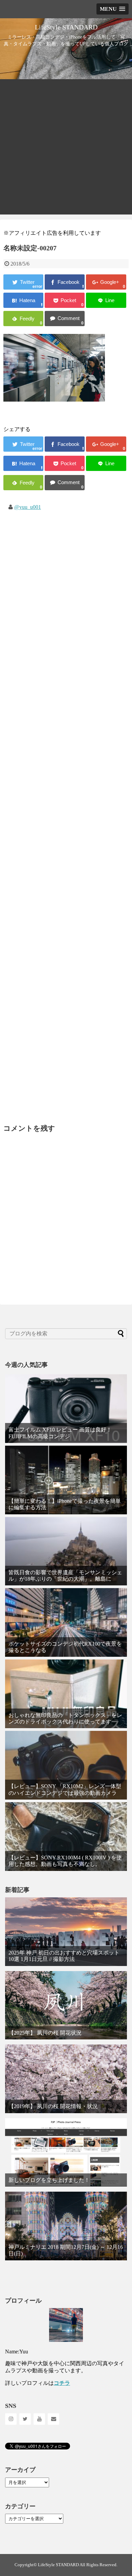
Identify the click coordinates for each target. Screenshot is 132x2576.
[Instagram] (11, 2419)
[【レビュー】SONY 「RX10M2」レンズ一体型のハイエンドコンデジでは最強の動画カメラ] (66, 1765)
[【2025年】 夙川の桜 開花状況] (66, 2005)
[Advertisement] (66, 149)
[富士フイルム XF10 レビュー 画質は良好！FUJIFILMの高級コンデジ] (66, 1409)
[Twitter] (25, 2419)
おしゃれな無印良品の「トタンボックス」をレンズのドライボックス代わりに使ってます (65, 1718)
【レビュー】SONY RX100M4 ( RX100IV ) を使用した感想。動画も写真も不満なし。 (65, 1861)
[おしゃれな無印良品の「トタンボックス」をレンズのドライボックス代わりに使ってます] (66, 1694)
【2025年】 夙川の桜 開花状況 (45, 2033)
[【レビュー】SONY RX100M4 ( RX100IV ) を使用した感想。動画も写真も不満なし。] (66, 1837)
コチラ (62, 2383)
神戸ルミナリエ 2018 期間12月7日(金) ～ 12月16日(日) (66, 2250)
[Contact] (53, 2419)
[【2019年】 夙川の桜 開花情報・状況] (66, 2079)
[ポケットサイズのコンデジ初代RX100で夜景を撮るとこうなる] (66, 1622)
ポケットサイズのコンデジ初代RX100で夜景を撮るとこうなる (65, 1647)
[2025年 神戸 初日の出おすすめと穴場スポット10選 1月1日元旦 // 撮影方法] (66, 1932)
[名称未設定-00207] (23, 300)
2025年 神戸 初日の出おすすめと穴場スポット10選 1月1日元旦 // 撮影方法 (64, 1956)
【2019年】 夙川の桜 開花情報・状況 (53, 2106)
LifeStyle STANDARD (66, 27)
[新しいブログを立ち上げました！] (66, 2153)
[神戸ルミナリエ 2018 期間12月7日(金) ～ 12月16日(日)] (66, 2226)
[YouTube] (39, 2419)
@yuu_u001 (28, 507)
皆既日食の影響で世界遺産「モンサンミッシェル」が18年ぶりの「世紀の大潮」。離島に (65, 1576)
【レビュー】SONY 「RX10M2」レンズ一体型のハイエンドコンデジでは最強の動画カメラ (65, 1789)
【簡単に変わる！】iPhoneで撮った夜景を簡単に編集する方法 (65, 1504)
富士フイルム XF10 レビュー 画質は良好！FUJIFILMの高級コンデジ (60, 1433)
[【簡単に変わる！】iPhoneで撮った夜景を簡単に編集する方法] (66, 1480)
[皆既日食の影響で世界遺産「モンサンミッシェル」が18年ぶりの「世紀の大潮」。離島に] (66, 1551)
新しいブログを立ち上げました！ (49, 2180)
